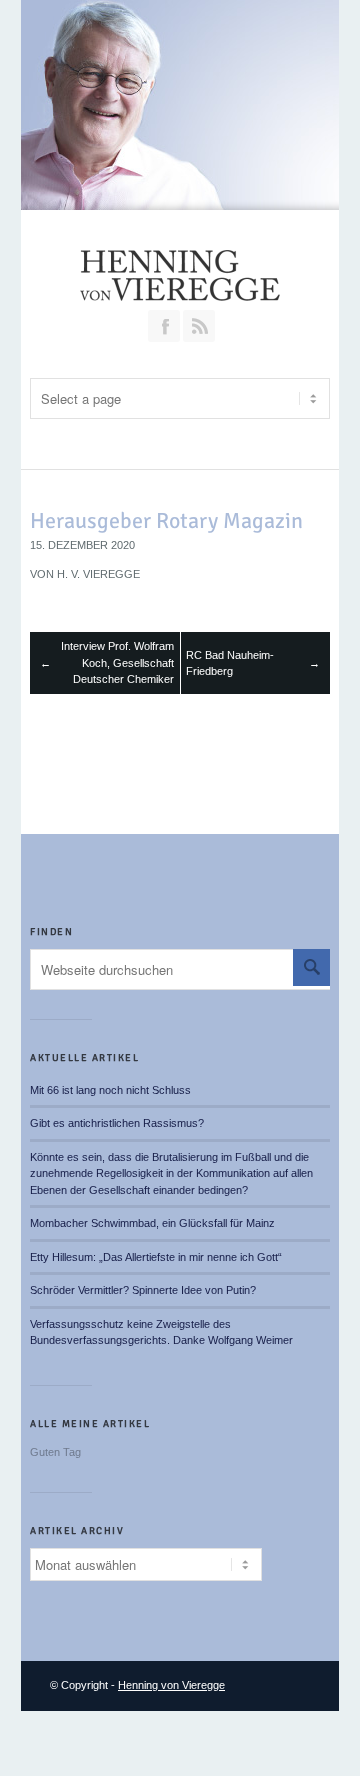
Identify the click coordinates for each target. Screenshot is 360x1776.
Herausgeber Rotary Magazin (166, 520)
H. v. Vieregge (98, 574)
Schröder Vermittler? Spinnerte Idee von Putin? (143, 1290)
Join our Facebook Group (164, 326)
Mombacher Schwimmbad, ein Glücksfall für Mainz (152, 1223)
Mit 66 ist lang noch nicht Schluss (110, 1090)
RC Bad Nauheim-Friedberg (230, 663)
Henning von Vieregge (171, 1685)
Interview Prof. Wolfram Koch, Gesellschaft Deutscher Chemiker (117, 662)
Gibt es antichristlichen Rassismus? (117, 1123)
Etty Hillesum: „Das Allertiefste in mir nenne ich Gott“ (156, 1257)
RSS (199, 326)
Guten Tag (55, 1452)
